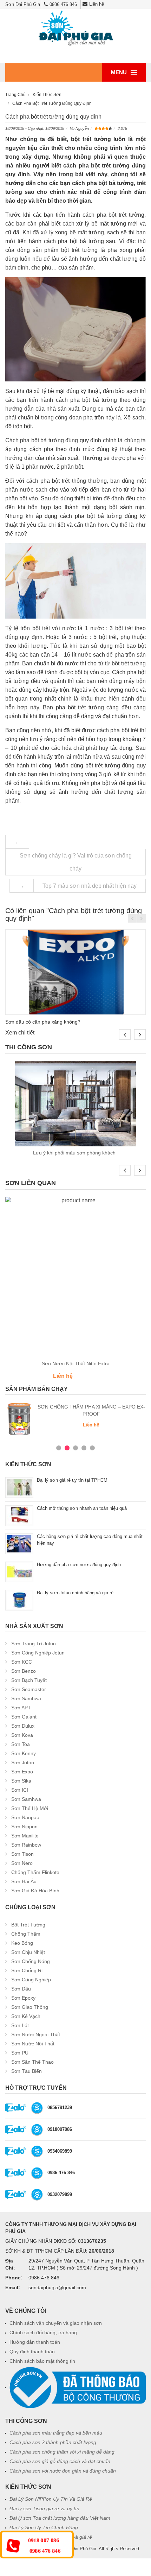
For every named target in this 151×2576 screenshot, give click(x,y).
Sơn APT (21, 1708)
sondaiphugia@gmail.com (57, 2287)
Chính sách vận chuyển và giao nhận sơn (56, 2323)
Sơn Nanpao (25, 1817)
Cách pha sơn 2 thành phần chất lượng (53, 2442)
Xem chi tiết (20, 1033)
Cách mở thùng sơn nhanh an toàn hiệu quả (82, 1508)
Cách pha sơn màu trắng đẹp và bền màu (56, 2433)
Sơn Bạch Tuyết (29, 1680)
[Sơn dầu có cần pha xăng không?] (75, 972)
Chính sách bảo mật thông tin (42, 2361)
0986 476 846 (63, 4)
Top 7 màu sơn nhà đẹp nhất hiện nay (90, 886)
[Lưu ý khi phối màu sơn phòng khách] (75, 1104)
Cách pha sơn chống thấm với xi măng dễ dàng (62, 2452)
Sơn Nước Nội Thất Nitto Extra (76, 1363)
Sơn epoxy (23, 1998)
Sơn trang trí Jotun (34, 1644)
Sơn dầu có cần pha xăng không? (43, 1022)
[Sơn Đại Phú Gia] (75, 29)
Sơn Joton (23, 1762)
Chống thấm (26, 1934)
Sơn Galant (24, 1717)
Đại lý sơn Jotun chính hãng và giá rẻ (75, 1593)
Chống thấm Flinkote (35, 1872)
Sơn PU (20, 2053)
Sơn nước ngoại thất (36, 2034)
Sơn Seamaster (29, 1689)
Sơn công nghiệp (31, 1980)
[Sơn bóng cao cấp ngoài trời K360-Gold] (37, 1419)
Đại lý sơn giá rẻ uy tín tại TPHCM (72, 1480)
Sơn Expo (22, 1772)
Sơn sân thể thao (32, 2062)
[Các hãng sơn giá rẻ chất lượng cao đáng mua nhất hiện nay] (19, 1543)
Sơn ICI (20, 1790)
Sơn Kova (22, 1735)
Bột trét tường (28, 1925)
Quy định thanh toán (32, 2352)
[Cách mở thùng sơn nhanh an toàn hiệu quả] (19, 1515)
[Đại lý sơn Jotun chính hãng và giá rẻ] (19, 1600)
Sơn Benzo (24, 1671)
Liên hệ (97, 4)
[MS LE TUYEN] (37, 2151)
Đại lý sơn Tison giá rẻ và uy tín (44, 2508)
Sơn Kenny (24, 1753)
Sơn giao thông (30, 2007)
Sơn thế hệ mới (30, 1808)
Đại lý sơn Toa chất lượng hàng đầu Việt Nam (60, 2518)
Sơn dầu (21, 1989)
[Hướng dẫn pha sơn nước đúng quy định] (19, 1572)
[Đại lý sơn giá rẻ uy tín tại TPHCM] (19, 1487)
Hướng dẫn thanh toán (35, 2342)
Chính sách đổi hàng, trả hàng (43, 2333)
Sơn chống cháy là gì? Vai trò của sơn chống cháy (76, 862)
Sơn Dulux (23, 1726)
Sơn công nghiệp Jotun (38, 1653)
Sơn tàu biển (27, 2071)
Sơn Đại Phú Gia (79, 2549)
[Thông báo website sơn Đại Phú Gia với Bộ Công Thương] (78, 2387)
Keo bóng (22, 1943)
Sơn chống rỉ (27, 1970)
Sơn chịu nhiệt (28, 1952)
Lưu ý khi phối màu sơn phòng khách (76, 1153)
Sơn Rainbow (26, 1845)
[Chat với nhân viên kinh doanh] (16, 2107)
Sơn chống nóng (31, 1961)
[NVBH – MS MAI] (37, 2107)
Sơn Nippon (24, 1827)
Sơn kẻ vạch (26, 2016)
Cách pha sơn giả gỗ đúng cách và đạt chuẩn (60, 2461)
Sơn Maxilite (25, 1836)
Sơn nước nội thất (33, 2044)
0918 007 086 (44, 2540)
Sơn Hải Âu (24, 1881)
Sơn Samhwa (26, 1698)
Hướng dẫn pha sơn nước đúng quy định (79, 1565)
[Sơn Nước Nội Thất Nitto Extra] (75, 1277)
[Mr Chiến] (37, 2129)
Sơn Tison (22, 1854)
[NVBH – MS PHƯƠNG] (37, 2173)
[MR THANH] (37, 2194)
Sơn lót (20, 2025)
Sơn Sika (21, 1781)
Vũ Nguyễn (79, 128)
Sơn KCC (22, 1662)
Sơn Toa (21, 1744)
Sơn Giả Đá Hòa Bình (35, 1891)
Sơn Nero (22, 1863)
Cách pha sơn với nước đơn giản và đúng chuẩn (63, 2471)
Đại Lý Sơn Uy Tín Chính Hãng (44, 2527)
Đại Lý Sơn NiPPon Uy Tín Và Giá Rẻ (51, 2499)
